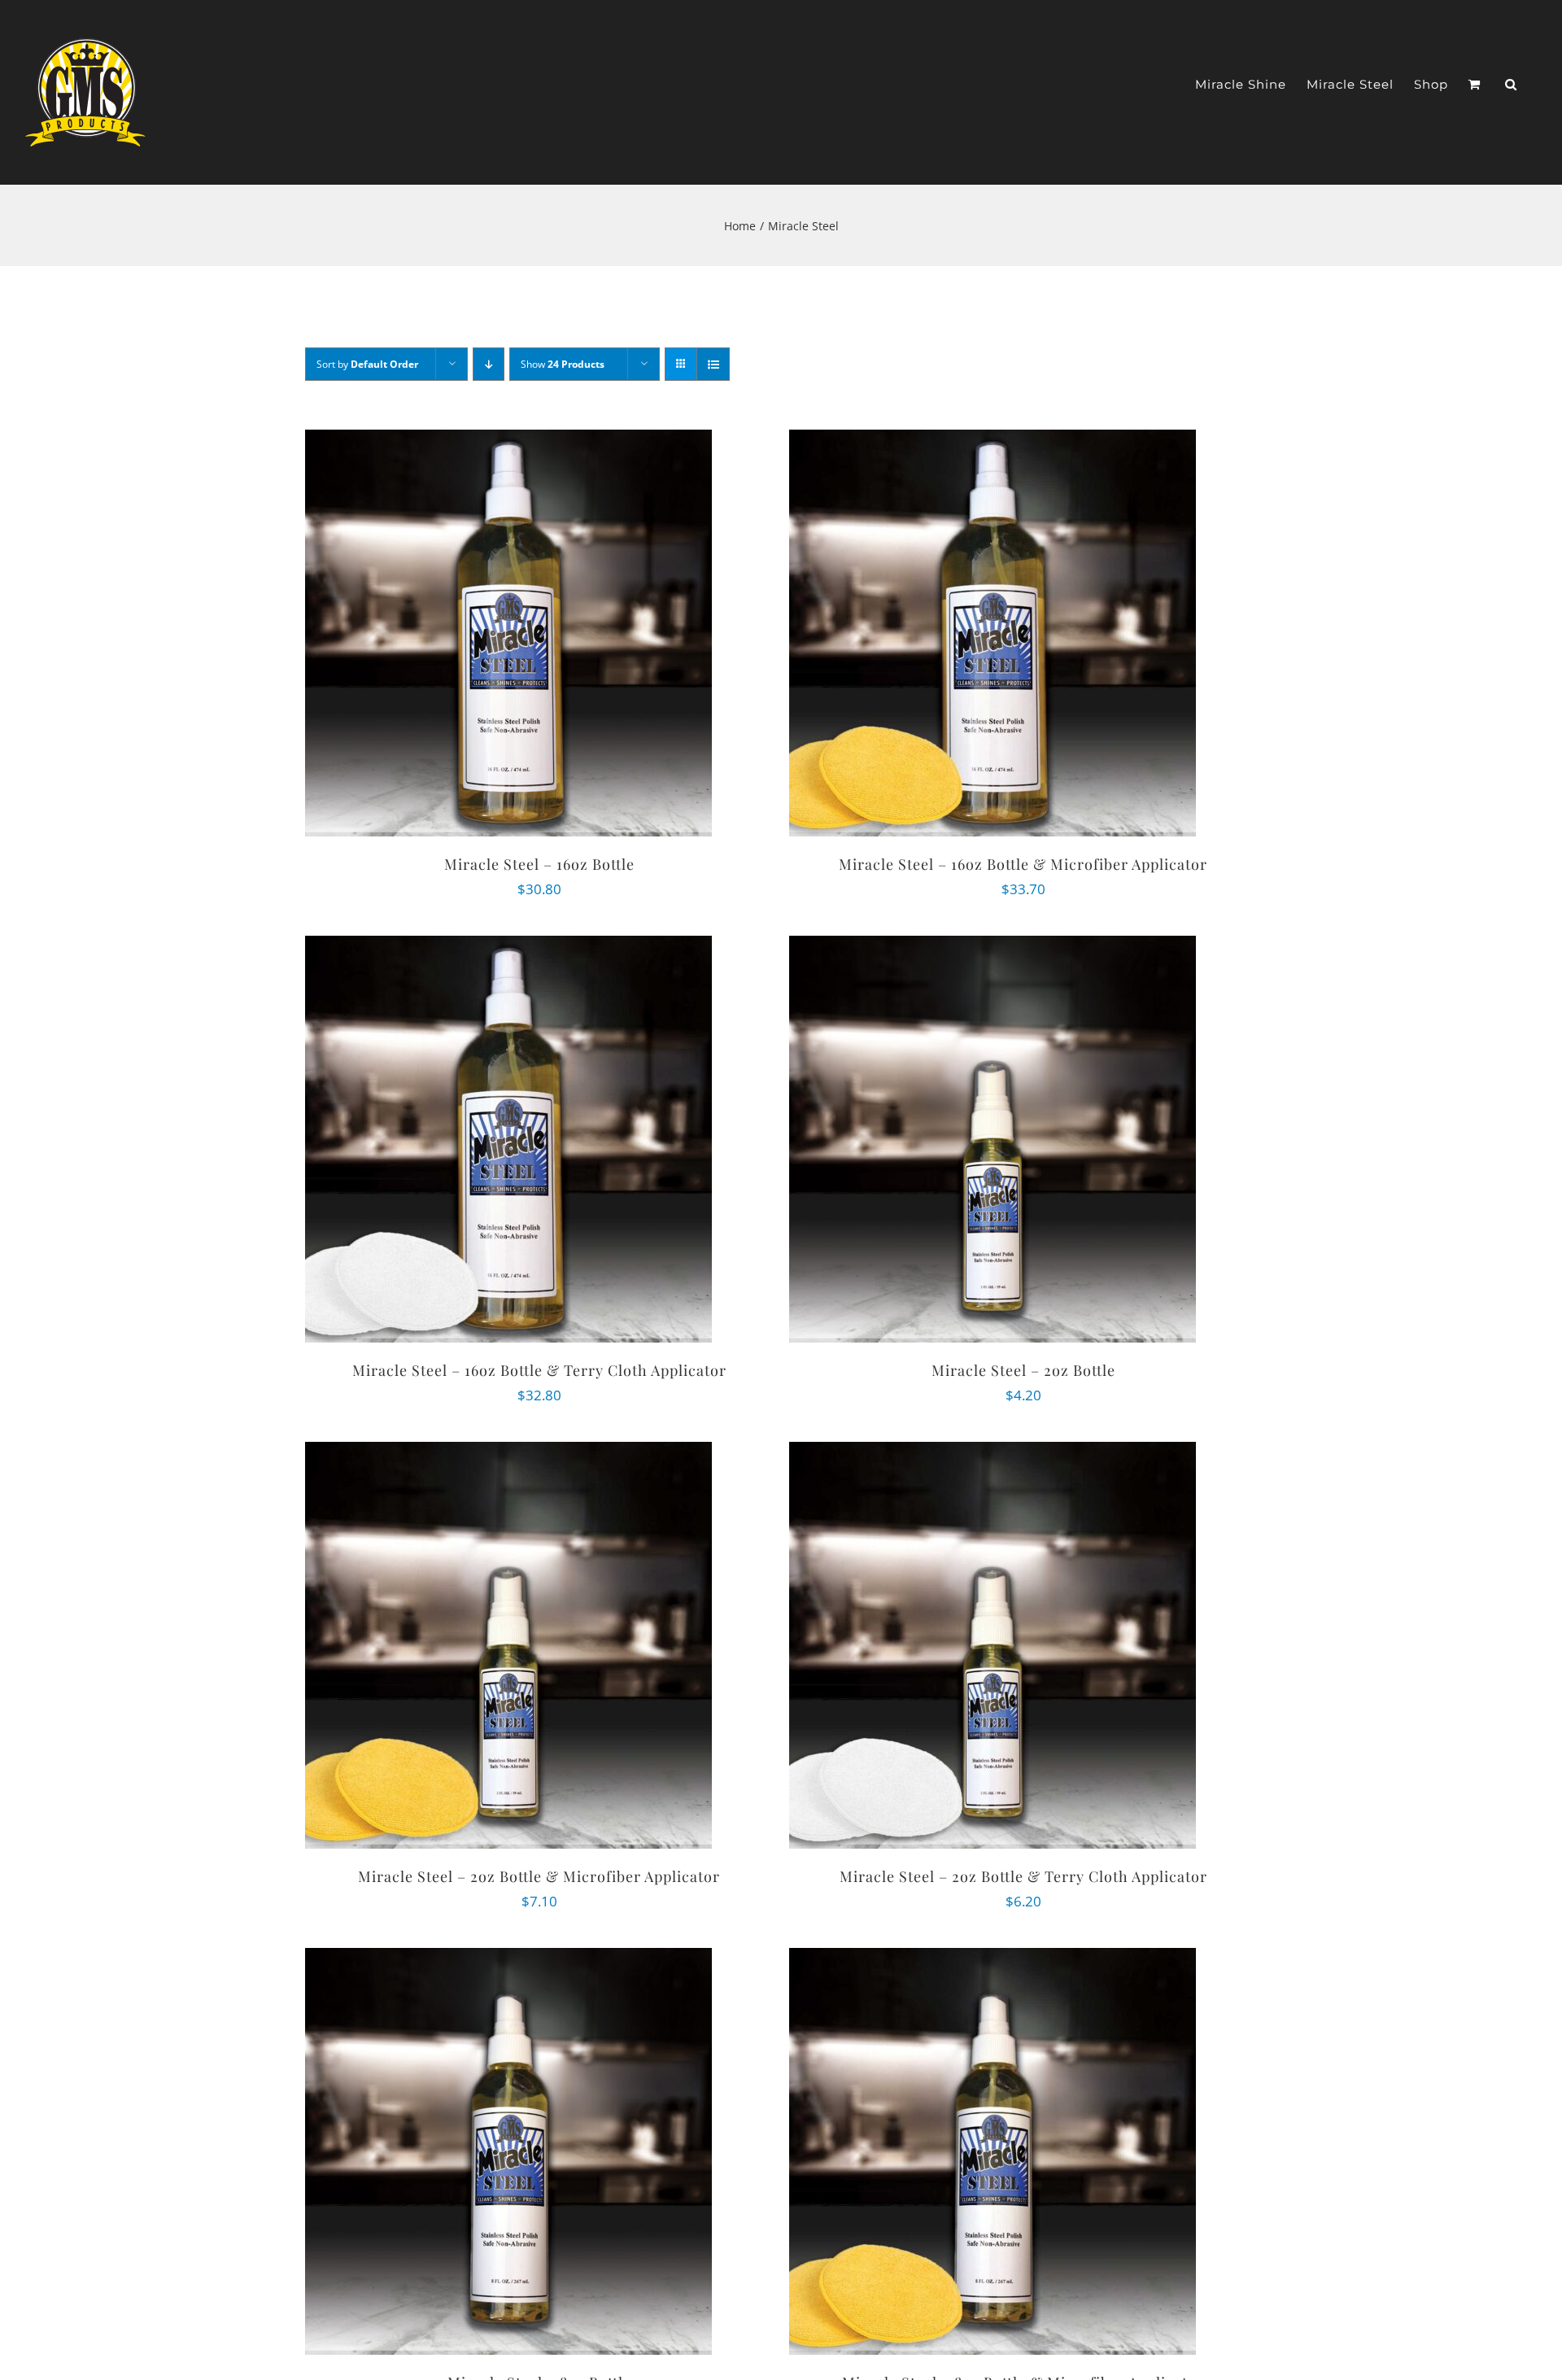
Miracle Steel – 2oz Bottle (1023, 1370)
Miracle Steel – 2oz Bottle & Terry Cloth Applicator (1023, 1876)
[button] (1511, 84)
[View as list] (713, 364)
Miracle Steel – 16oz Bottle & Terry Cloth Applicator (539, 1370)
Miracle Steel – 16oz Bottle (539, 864)
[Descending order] (489, 364)
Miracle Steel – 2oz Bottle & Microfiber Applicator (539, 1876)
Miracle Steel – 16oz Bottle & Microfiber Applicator (1023, 864)
